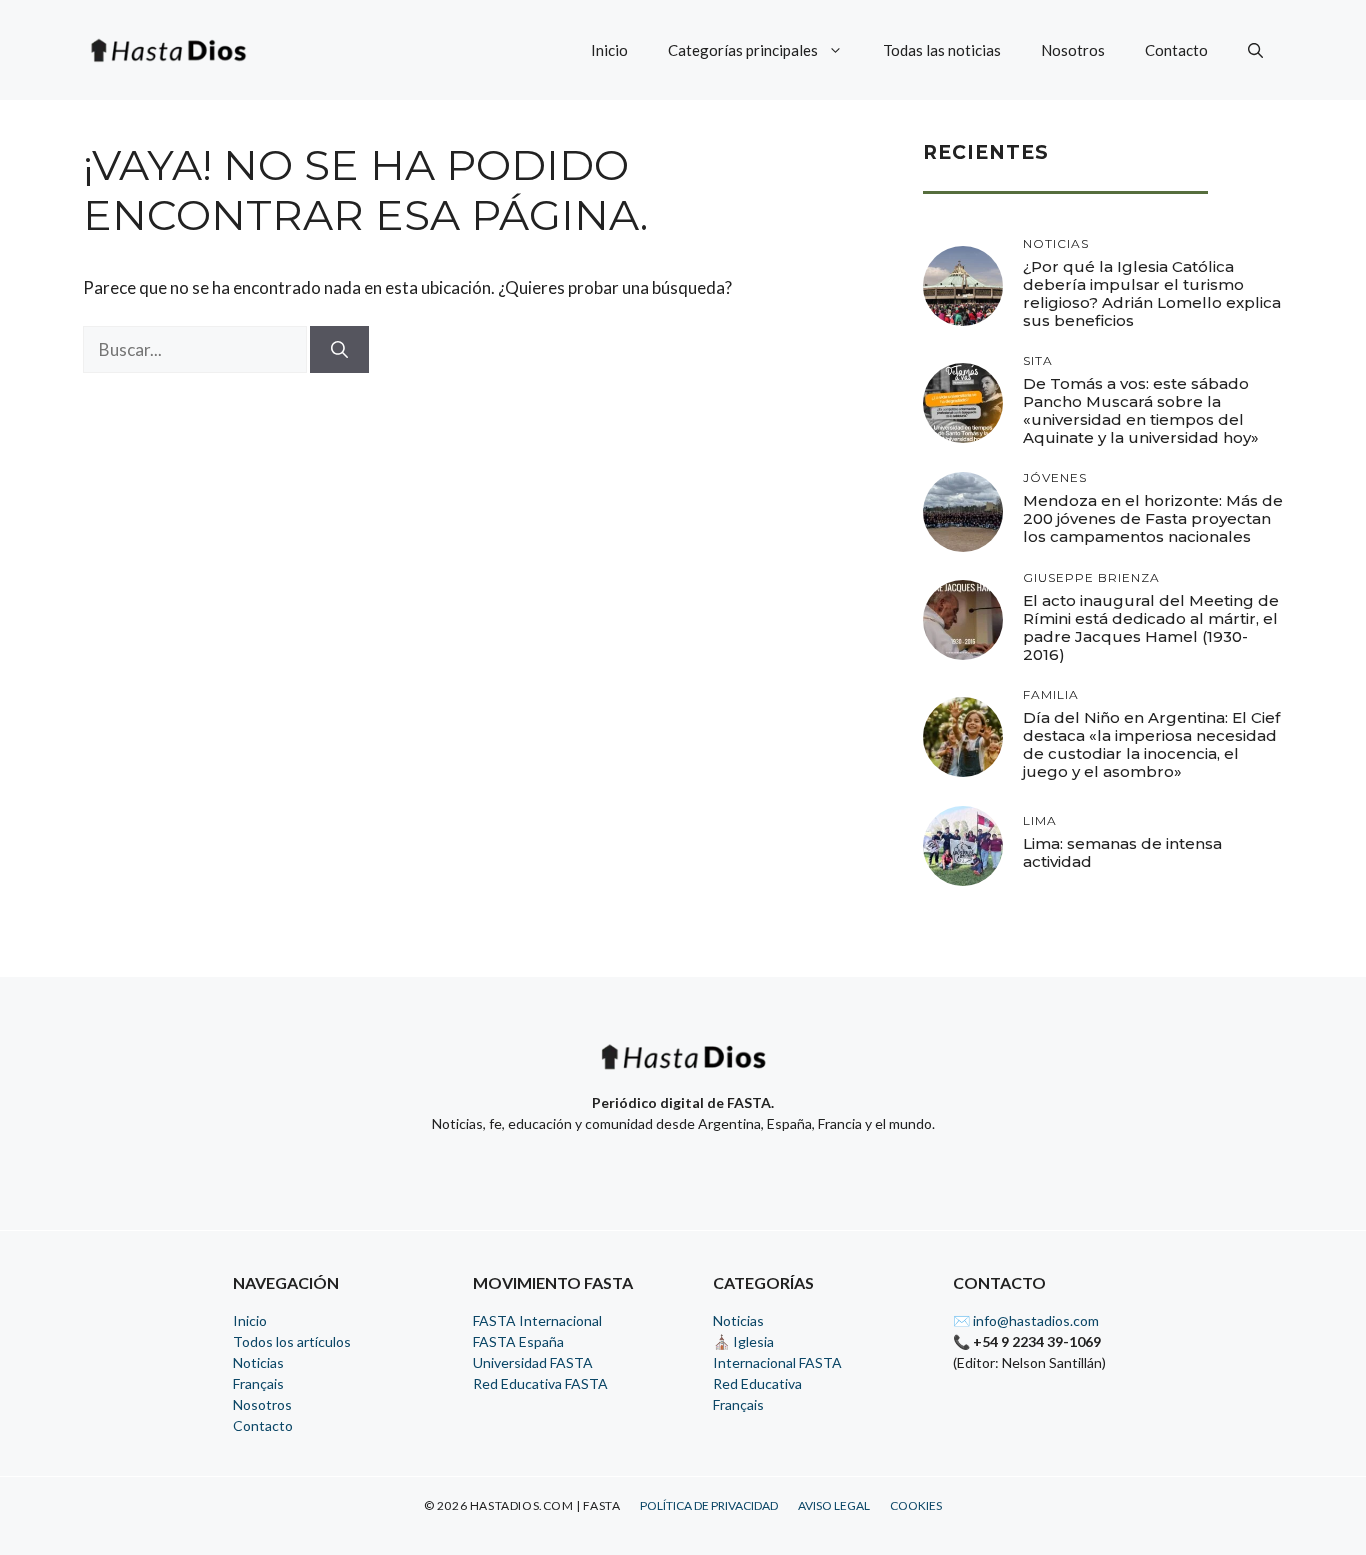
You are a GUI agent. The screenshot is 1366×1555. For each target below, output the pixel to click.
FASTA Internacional (537, 1320)
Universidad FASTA (533, 1362)
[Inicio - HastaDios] (683, 1069)
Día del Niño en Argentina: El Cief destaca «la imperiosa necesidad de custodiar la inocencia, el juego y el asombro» (1151, 744)
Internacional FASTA (777, 1362)
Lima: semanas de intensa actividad (1122, 852)
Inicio (609, 50)
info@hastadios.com (1036, 1320)
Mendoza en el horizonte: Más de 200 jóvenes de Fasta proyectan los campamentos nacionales (1153, 518)
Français (258, 1383)
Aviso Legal (834, 1505)
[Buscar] (339, 350)
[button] (1255, 50)
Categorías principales (743, 50)
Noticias (258, 1362)
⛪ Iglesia (743, 1341)
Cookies (916, 1505)
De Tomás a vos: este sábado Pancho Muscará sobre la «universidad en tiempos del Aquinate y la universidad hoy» (1141, 410)
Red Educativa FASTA (540, 1383)
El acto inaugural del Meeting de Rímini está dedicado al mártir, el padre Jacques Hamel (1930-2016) (1151, 627)
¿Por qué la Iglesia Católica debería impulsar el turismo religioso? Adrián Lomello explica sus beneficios (1152, 293)
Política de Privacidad (709, 1505)
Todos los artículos (292, 1341)
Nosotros (1073, 50)
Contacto (1176, 50)
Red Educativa (757, 1383)
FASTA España (518, 1341)
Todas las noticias (942, 50)
